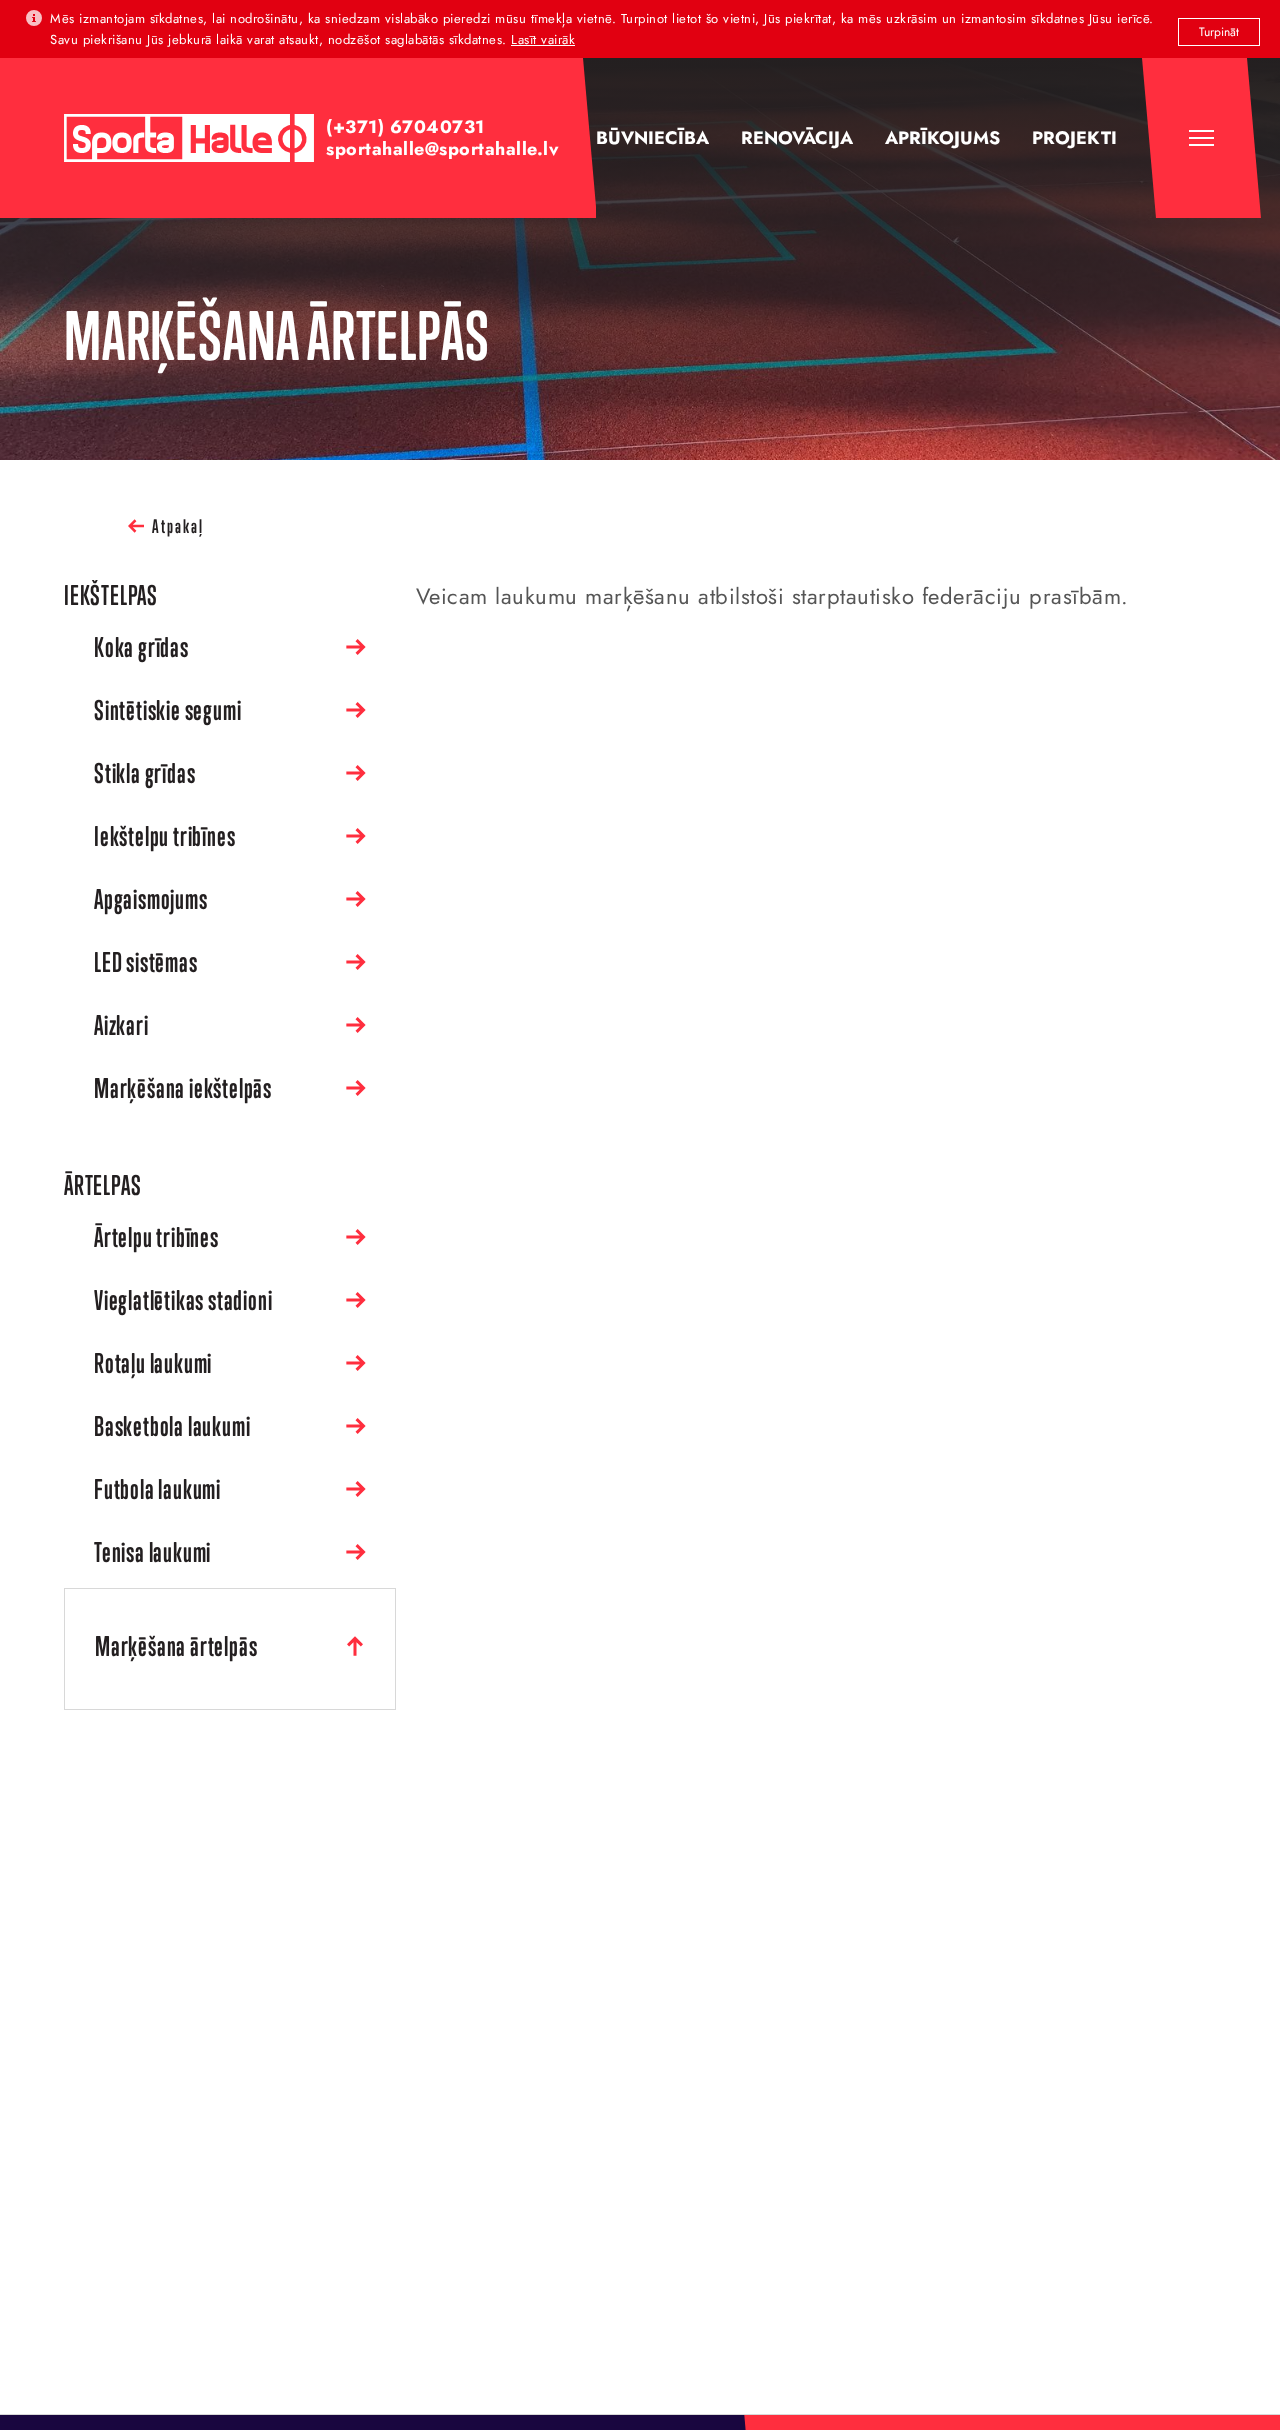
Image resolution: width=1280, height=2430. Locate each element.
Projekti (1074, 138)
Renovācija (797, 138)
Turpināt (1219, 32)
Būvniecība (652, 138)
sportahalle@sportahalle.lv (442, 149)
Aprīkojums (942, 138)
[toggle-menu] (1201, 138)
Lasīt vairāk (543, 39)
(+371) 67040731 (405, 127)
